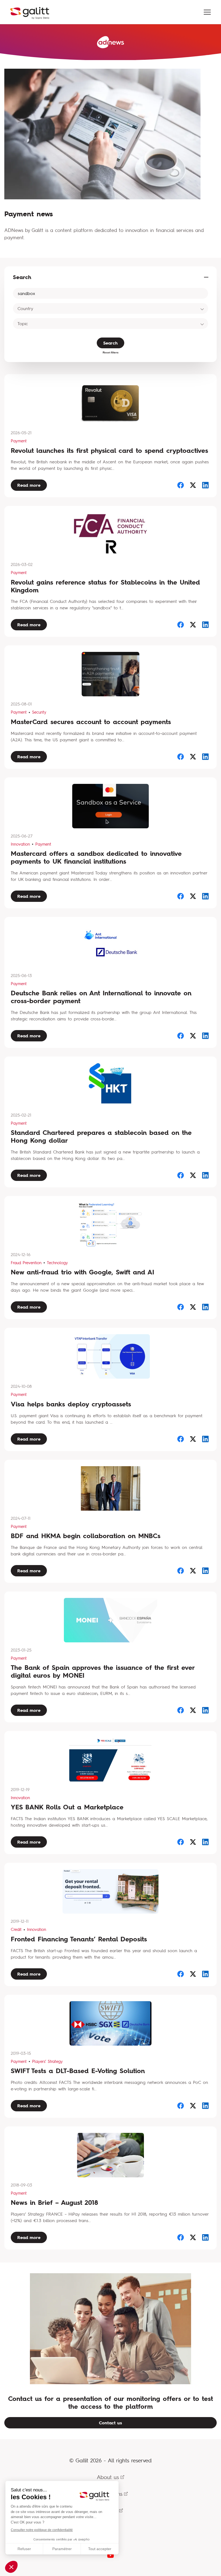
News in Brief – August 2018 (54, 2203)
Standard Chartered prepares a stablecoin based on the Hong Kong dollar (101, 1136)
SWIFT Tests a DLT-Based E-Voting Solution (78, 2071)
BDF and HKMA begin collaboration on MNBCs (86, 1536)
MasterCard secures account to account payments (91, 722)
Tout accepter (100, 2549)
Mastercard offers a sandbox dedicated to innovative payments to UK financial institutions (96, 857)
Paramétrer (62, 2549)
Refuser (24, 2549)
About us (108, 2477)
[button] (11, 2567)
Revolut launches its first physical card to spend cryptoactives (109, 451)
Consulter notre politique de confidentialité (42, 2530)
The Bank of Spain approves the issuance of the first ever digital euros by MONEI (103, 1671)
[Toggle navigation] (207, 12)
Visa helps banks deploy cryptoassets (71, 1404)
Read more (29, 485)
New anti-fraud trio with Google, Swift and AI (82, 1272)
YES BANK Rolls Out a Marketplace (67, 1807)
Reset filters (111, 352)
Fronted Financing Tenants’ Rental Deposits (79, 1939)
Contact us (110, 2423)
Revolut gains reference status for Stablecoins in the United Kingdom (105, 586)
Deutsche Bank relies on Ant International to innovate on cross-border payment (101, 997)
